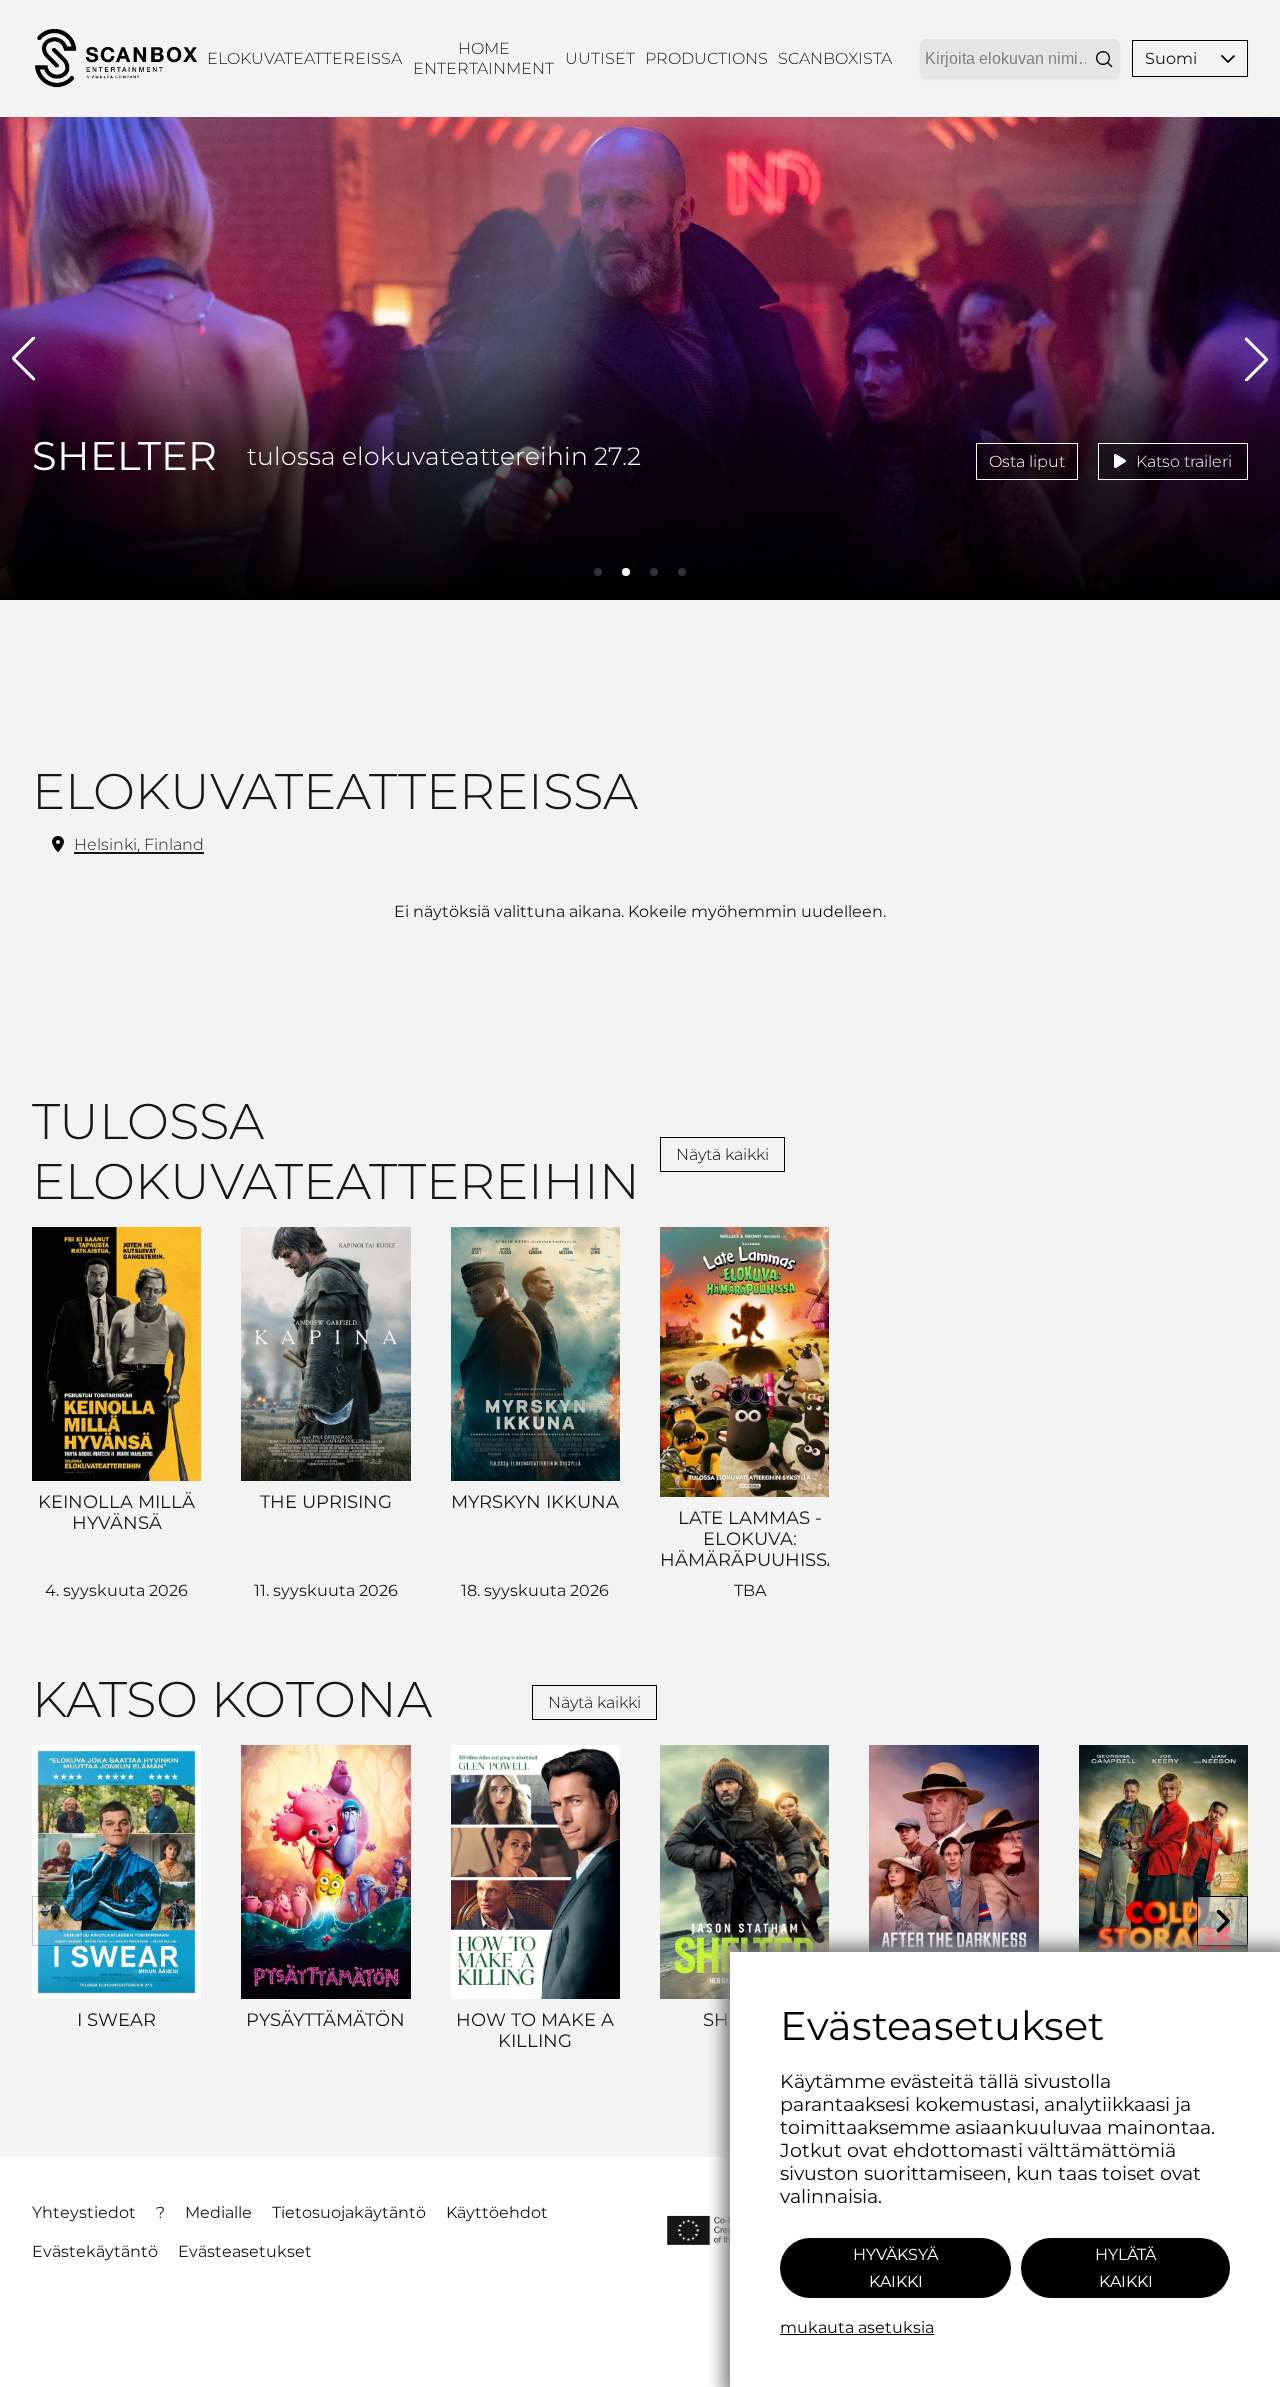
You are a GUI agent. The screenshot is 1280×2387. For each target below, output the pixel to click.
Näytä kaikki (722, 1154)
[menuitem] (304, 58)
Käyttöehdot (497, 2212)
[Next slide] (1222, 1921)
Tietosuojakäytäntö (349, 2212)
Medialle (218, 2212)
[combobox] (1020, 59)
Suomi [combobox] (1171, 58)
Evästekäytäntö (95, 2251)
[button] (1228, 58)
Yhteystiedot (84, 2212)
